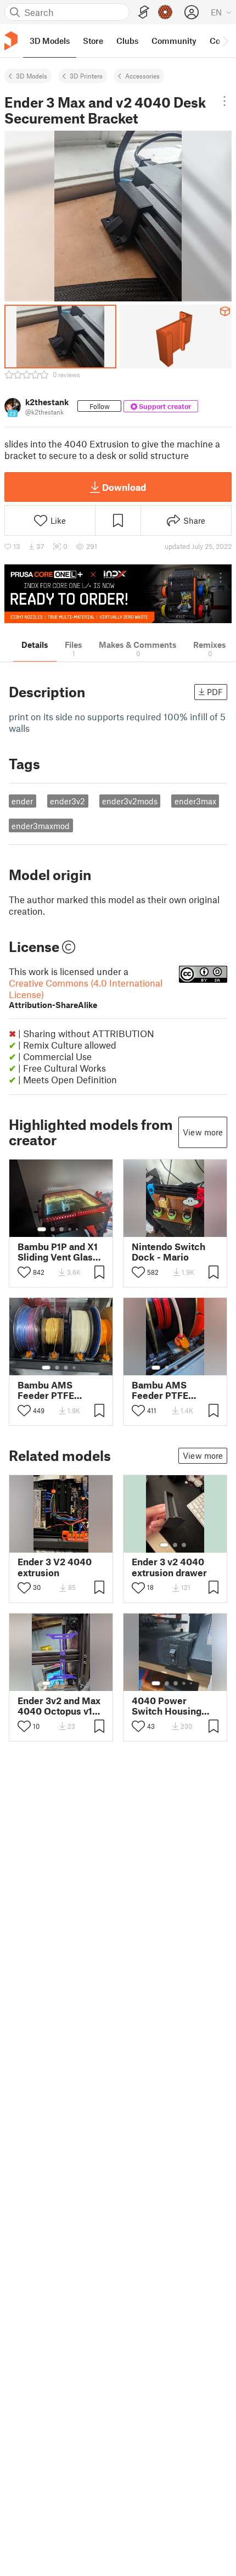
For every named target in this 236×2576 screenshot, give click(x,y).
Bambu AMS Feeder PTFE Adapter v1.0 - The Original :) (57, 1390)
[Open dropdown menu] (225, 101)
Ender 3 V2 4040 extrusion (55, 1567)
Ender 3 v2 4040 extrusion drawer (169, 1567)
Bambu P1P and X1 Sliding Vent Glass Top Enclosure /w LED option (58, 1252)
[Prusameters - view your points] (165, 12)
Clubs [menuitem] (127, 41)
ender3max (195, 801)
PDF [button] (215, 692)
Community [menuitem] (174, 41)
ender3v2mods (130, 801)
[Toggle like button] (24, 1272)
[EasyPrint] (144, 12)
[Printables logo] (11, 41)
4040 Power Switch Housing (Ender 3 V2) (167, 1706)
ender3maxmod (41, 826)
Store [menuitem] (93, 41)
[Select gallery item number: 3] (61, 1229)
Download (124, 487)
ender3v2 (68, 801)
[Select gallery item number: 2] (53, 1229)
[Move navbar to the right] (225, 41)
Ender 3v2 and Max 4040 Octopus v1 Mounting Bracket (59, 1706)
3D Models (32, 76)
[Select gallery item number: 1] (42, 1229)
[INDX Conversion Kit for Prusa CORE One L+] (118, 594)
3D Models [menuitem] (50, 41)
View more (203, 1132)
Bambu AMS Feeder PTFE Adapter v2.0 (160, 1390)
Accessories (142, 76)
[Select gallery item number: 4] (70, 1229)
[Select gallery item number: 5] (78, 1229)
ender (22, 801)
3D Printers (86, 76)
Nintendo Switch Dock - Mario (168, 1252)
